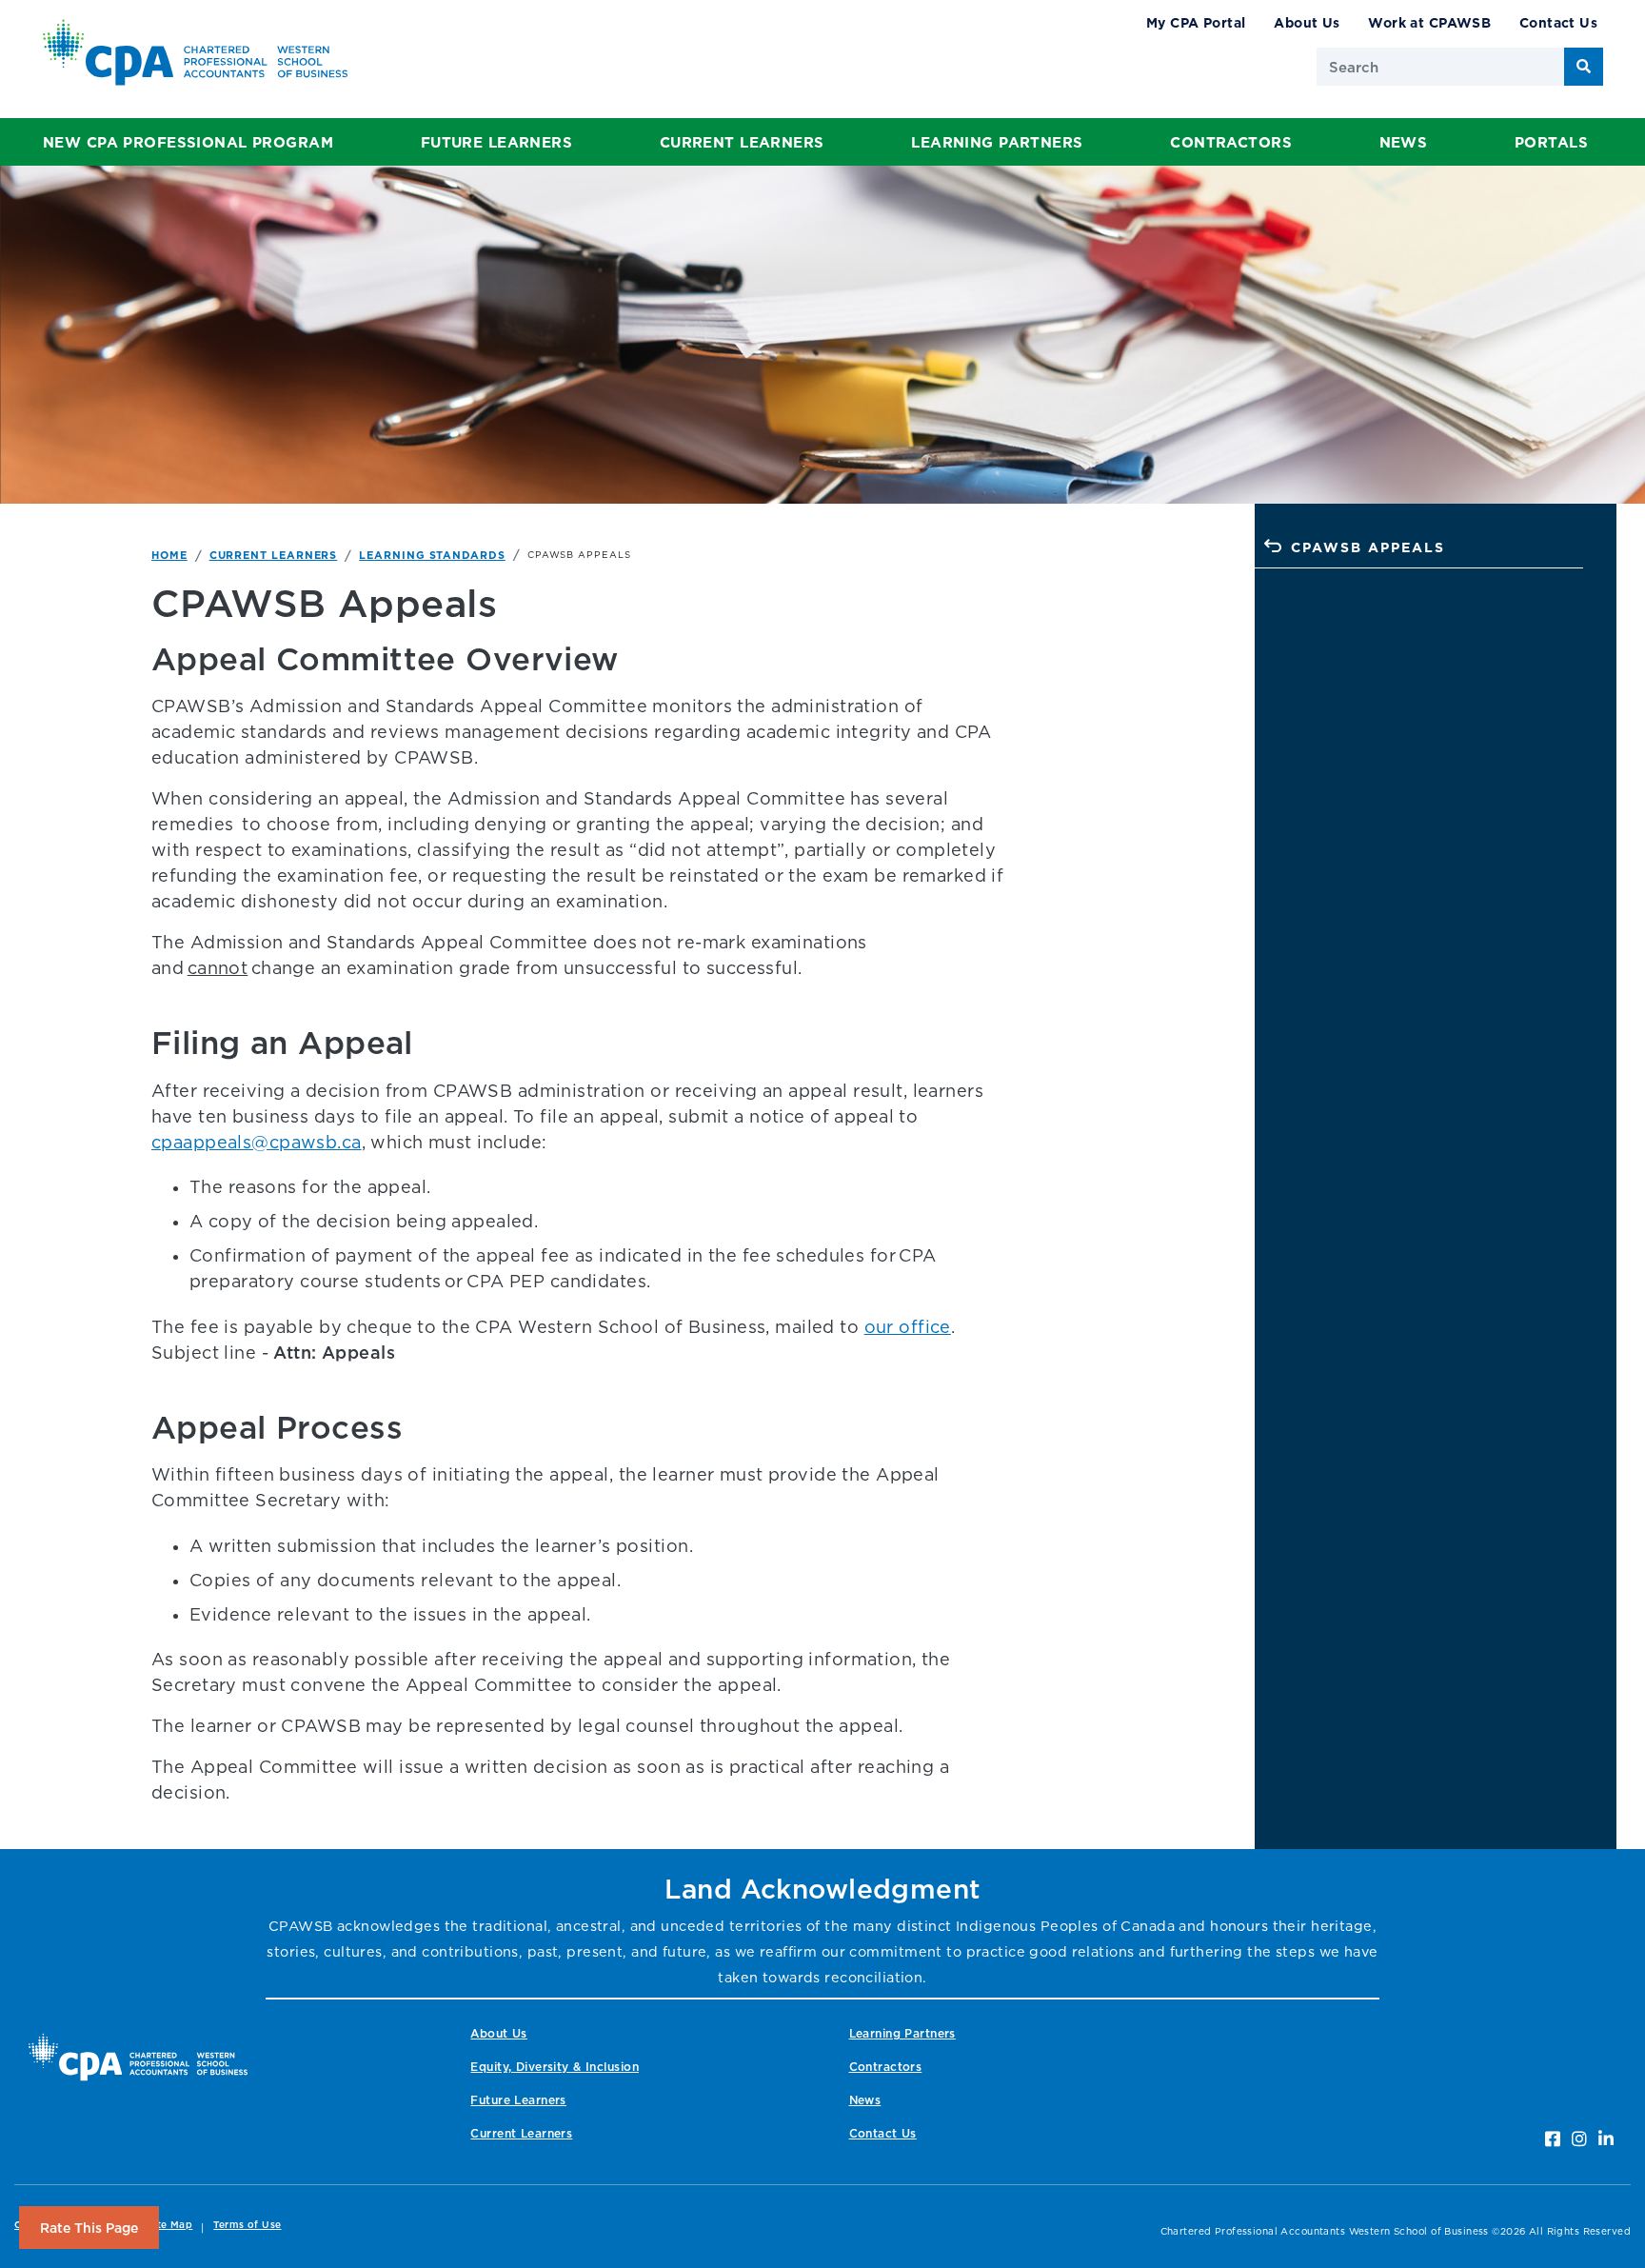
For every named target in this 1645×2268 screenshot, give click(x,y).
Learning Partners (997, 142)
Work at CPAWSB (1429, 22)
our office (908, 1327)
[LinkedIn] (1606, 2139)
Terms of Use (247, 2225)
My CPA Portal (1196, 22)
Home (169, 555)
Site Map (170, 2225)
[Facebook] (1553, 2139)
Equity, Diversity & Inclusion (554, 2067)
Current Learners (742, 142)
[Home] (138, 2057)
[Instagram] (1579, 2139)
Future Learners (496, 142)
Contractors (1231, 142)
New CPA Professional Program (188, 142)
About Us (1307, 22)
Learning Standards (432, 555)
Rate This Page (89, 2228)
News (1404, 142)
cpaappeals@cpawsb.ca (257, 1142)
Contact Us (1558, 22)
